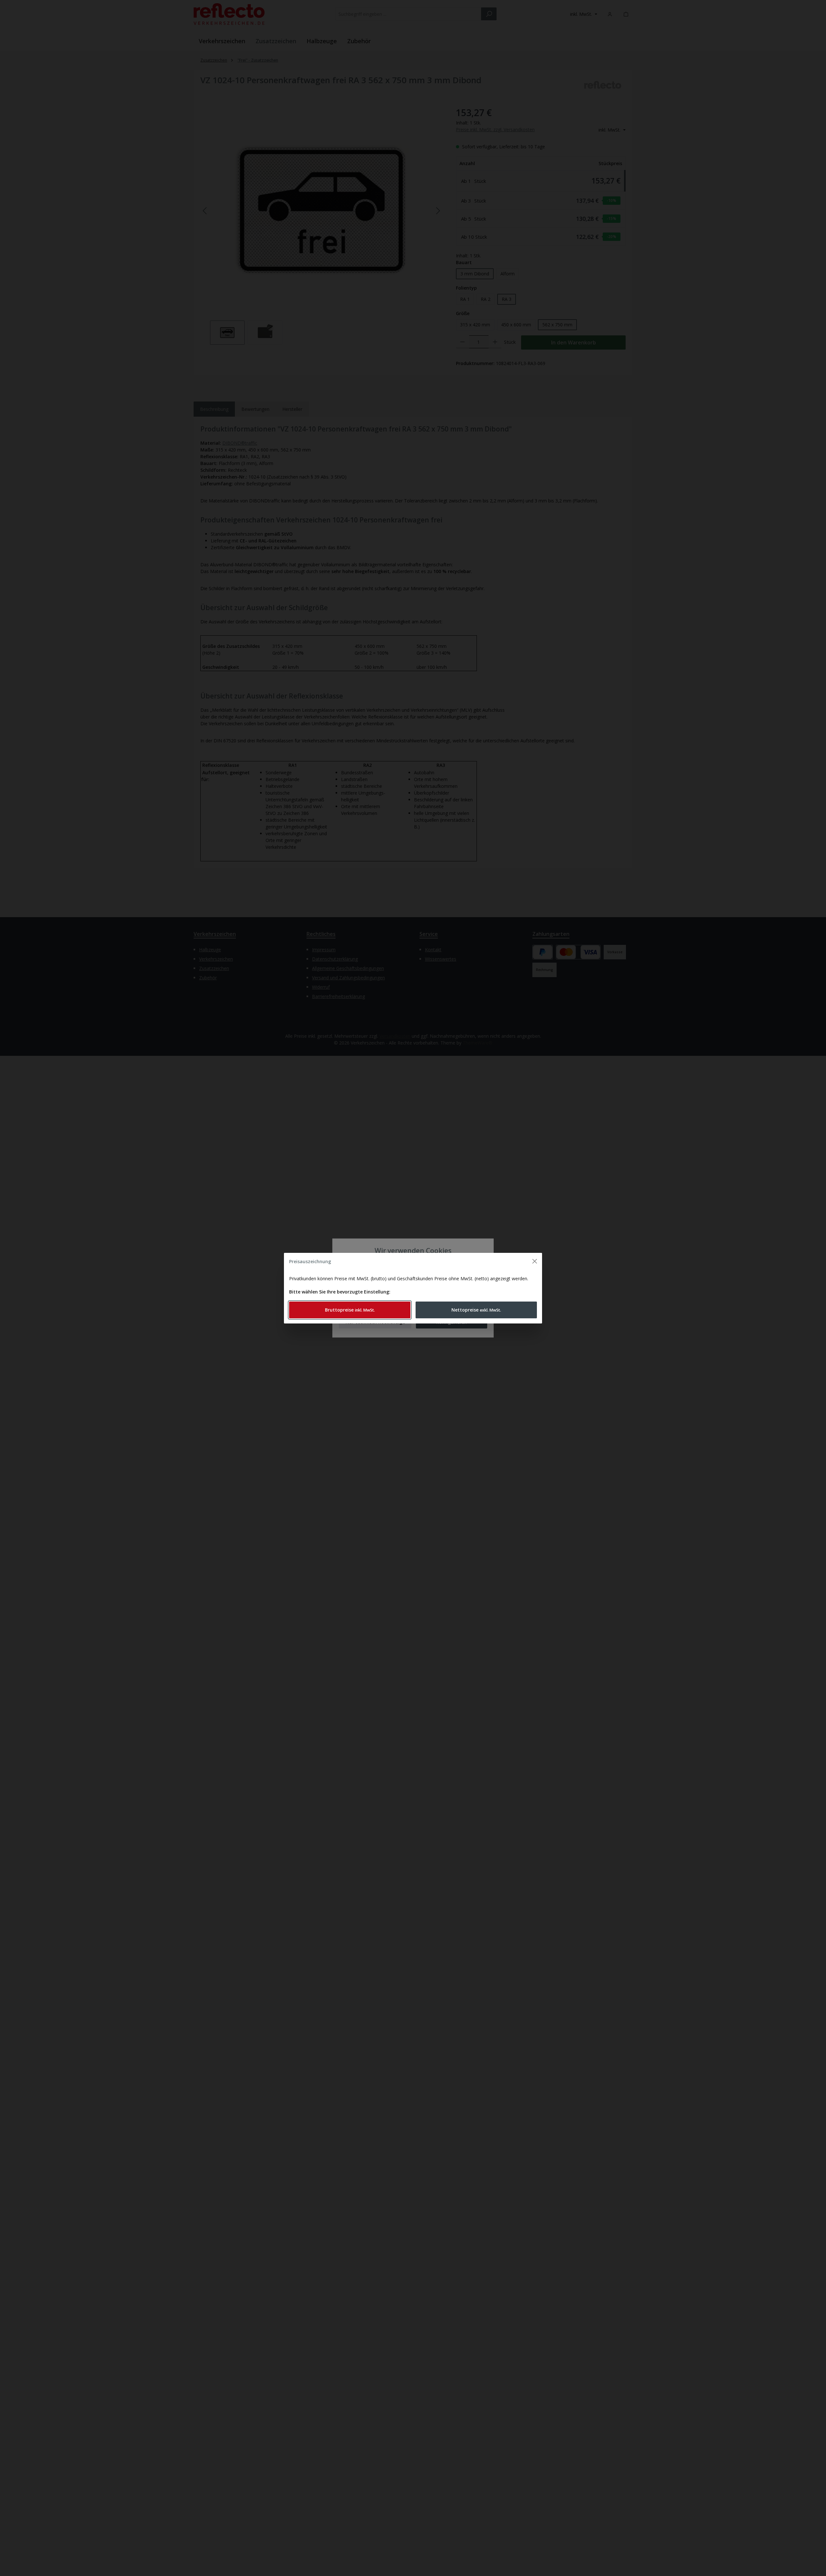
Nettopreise (476, 1310)
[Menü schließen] (535, 1261)
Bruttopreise (350, 1310)
